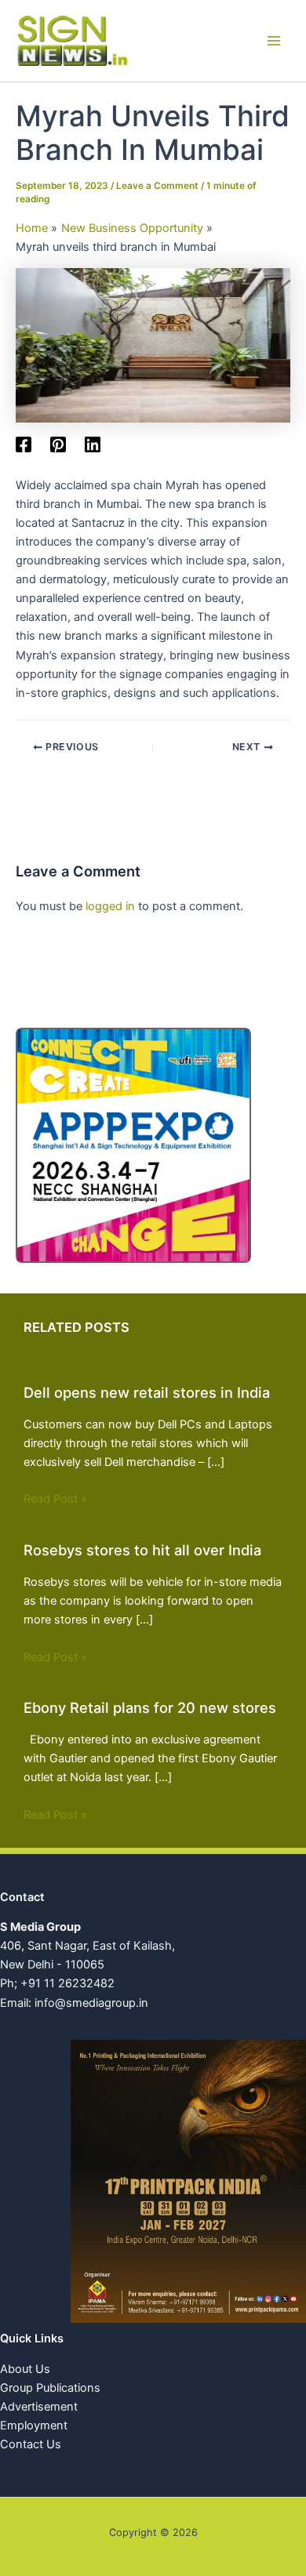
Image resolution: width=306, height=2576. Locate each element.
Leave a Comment (157, 186)
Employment (34, 2425)
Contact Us (31, 2444)
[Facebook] (24, 444)
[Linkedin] (93, 444)
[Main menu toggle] (274, 41)
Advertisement (39, 2407)
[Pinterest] (58, 444)
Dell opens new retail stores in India (147, 1392)
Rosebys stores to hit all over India (142, 1550)
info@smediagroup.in (91, 2003)
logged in (110, 906)
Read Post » (55, 1499)
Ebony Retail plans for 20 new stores (150, 1707)
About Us (25, 2369)
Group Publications (50, 2388)
